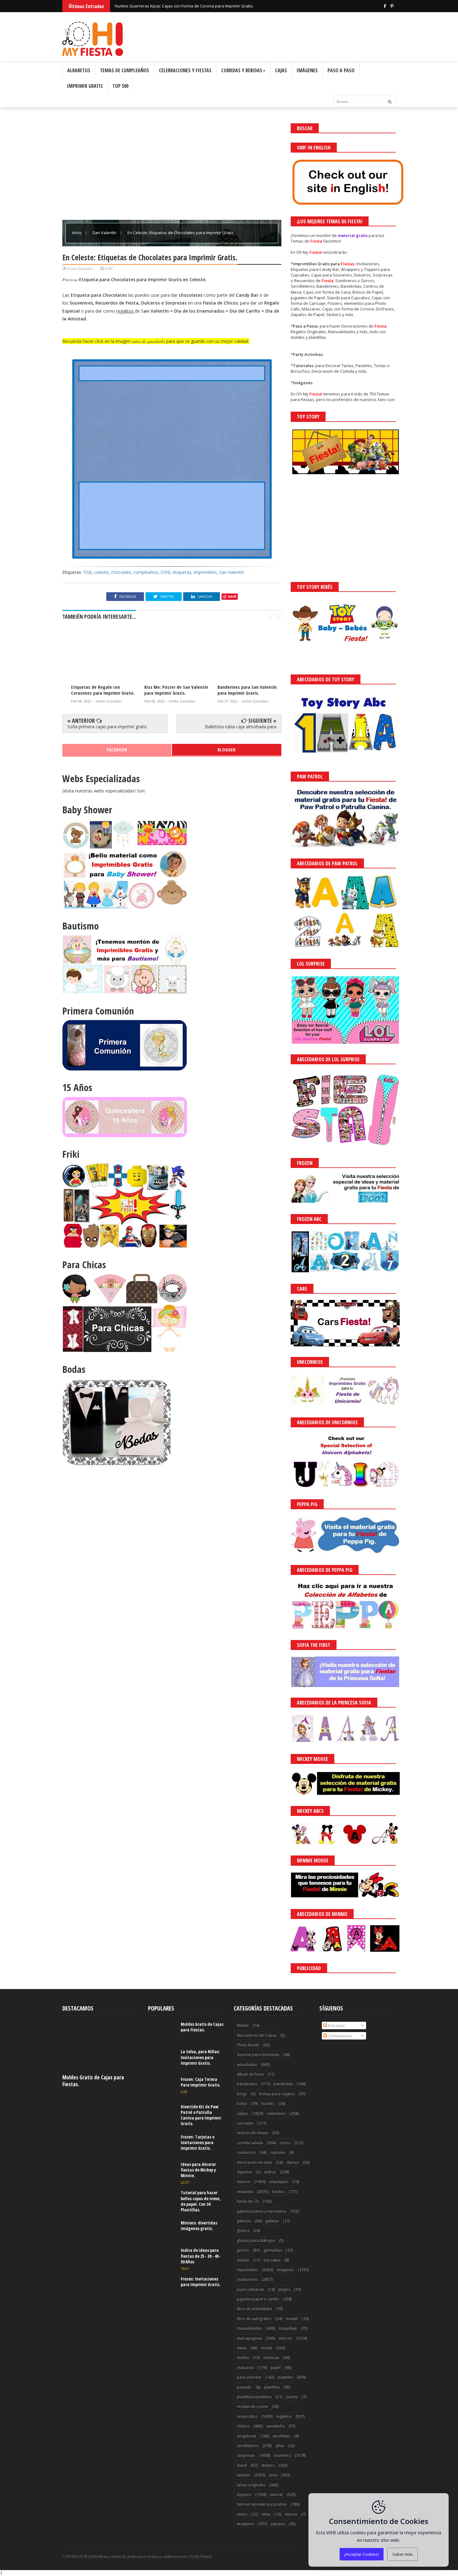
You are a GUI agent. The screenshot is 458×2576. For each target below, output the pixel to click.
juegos (284, 2289)
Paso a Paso (341, 70)
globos (243, 2231)
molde (267, 2348)
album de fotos (250, 2074)
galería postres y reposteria (261, 2211)
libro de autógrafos (254, 2319)
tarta (273, 2475)
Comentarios (339, 2036)
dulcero (244, 2182)
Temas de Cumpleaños (125, 70)
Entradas (336, 2025)
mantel (292, 2319)
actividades (247, 2065)
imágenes (285, 2270)
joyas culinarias (250, 2289)
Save (232, 596)
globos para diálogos (256, 2240)
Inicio (77, 233)
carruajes (245, 2123)
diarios (293, 2162)
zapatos (278, 2524)
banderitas (283, 2084)
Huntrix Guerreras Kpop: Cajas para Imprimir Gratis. (163, 6)
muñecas (271, 2358)
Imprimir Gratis (85, 86)
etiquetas (182, 572)
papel (276, 2368)
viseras (291, 2514)
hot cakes (272, 2260)
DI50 (165, 572)
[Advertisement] (172, 167)
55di (87, 572)
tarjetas (243, 2475)
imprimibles (205, 572)
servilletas (281, 2436)
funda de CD (248, 2201)
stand (242, 2465)
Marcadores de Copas (257, 2035)
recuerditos (247, 2416)
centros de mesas (253, 2133)
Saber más (403, 2554)
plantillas (272, 2387)
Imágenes (307, 70)
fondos (278, 2192)
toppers (244, 2495)
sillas (279, 2446)
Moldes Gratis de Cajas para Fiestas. (93, 2081)
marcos (285, 2338)
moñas (243, 2358)
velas (266, 2514)
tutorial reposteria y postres (262, 2504)
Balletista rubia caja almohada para (241, 727)
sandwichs (275, 2426)
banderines (247, 2084)
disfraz (270, 2172)
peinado (244, 2387)
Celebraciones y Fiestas (185, 70)
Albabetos (79, 70)
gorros (243, 2250)
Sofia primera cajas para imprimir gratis (107, 727)
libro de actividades (254, 2309)
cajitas (242, 2113)
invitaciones (247, 2279)
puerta (292, 2397)
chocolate (121, 572)
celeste (101, 572)
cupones (278, 2152)
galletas (272, 2221)
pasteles (285, 2377)
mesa (242, 2348)
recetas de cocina (252, 2406)
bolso (242, 2103)
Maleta (243, 2025)
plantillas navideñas (254, 2397)
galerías (244, 2221)
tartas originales (251, 2485)
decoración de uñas (254, 2162)
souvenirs (282, 2455)
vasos (242, 2514)
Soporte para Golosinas (258, 2055)
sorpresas (246, 2455)
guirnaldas (273, 2250)
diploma (244, 2172)
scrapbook (246, 2436)
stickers (268, 2465)
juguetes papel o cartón (258, 2299)
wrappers (245, 2524)
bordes (268, 2103)
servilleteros (248, 2446)
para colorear (249, 2377)
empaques (279, 2182)
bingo (242, 2094)
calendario (276, 2113)
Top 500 (120, 86)
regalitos (284, 2416)
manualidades (249, 2328)
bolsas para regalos (277, 2094)
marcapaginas (249, 2338)
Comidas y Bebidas (242, 70)
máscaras (245, 2368)
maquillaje (288, 2328)
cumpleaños (146, 572)
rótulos (243, 2426)
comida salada (250, 2143)
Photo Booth (248, 2045)
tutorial (276, 2495)
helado (243, 2260)
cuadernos (246, 2152)
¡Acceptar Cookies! (362, 2554)
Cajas (281, 70)
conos (285, 2143)
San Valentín (105, 233)
